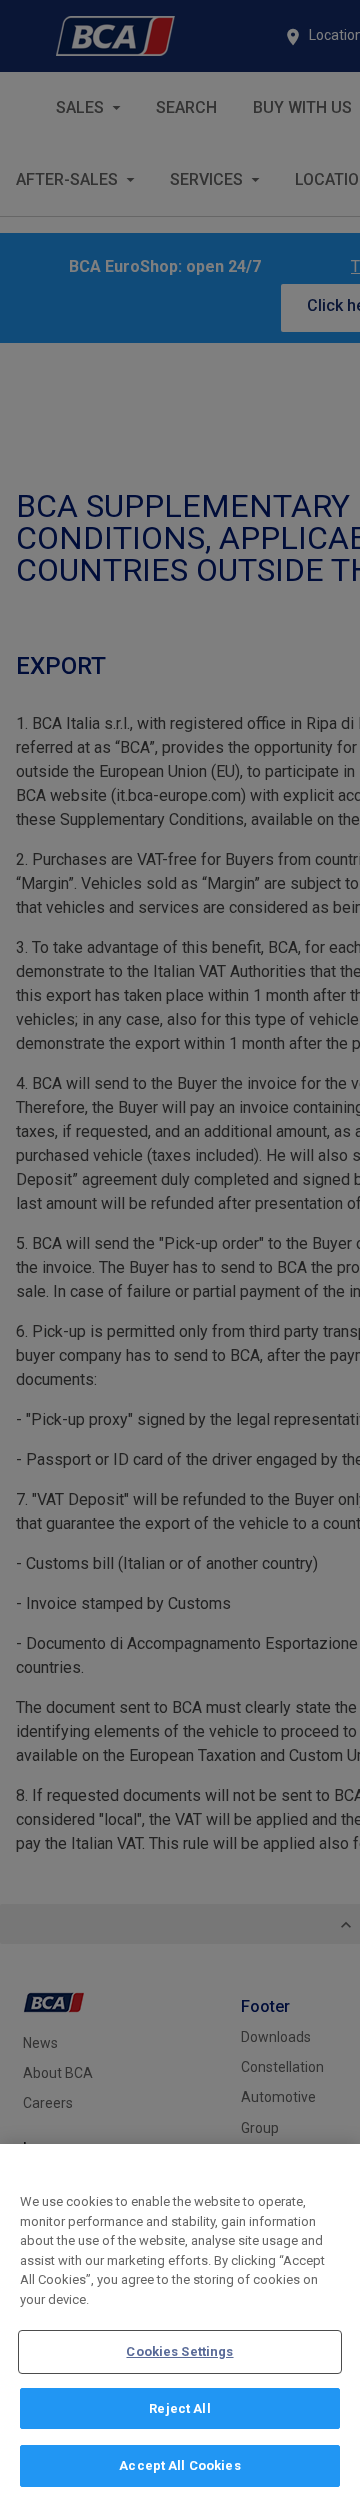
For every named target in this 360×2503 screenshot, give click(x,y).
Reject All (179, 2408)
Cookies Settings (179, 2351)
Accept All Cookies (179, 2465)
